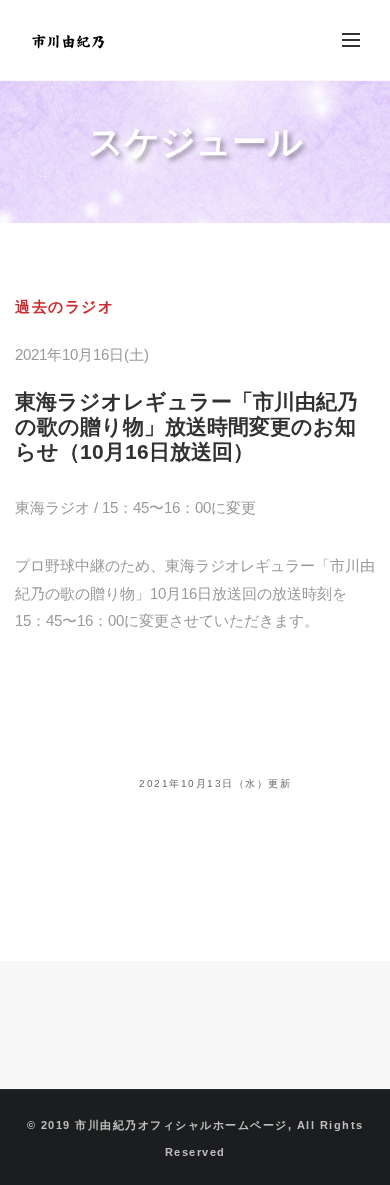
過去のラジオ (64, 306)
